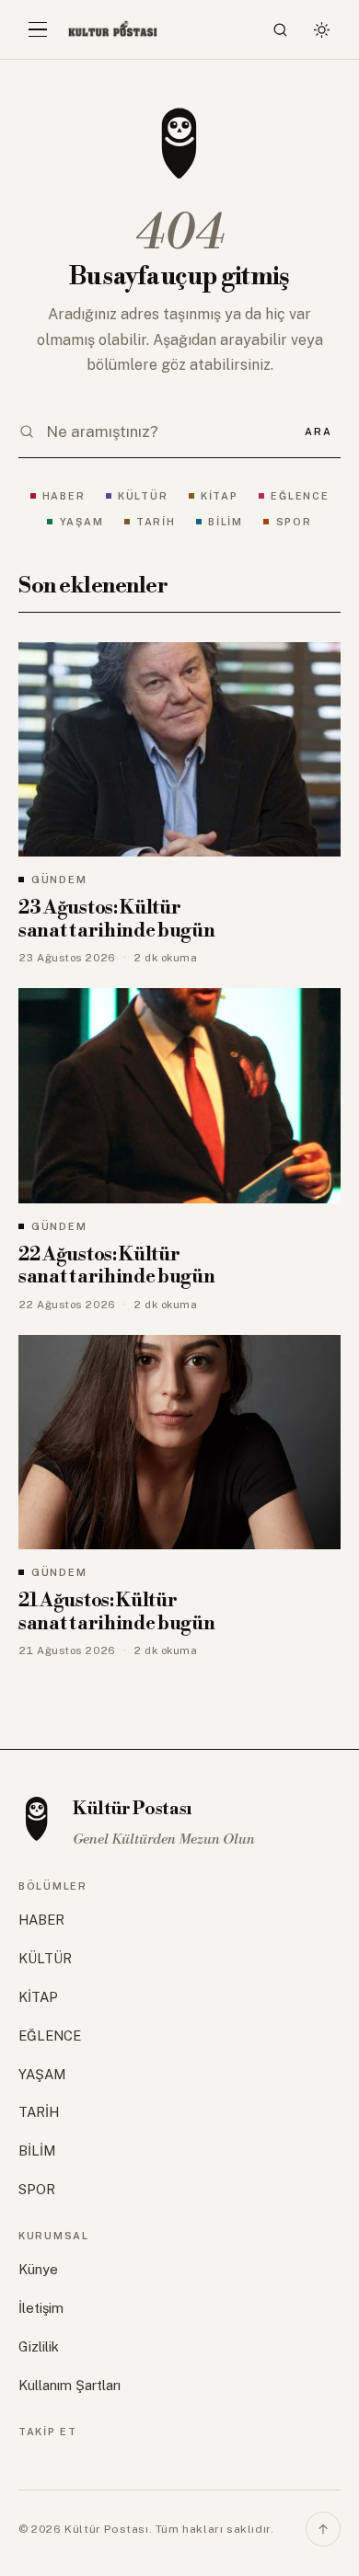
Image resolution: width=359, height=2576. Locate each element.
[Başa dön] (323, 2529)
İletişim (41, 2308)
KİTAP (220, 496)
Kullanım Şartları (69, 2385)
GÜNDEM (59, 880)
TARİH (156, 522)
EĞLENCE (300, 496)
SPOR (294, 522)
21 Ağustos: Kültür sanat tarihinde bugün (117, 1612)
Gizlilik (39, 2346)
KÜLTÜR (143, 496)
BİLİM (226, 522)
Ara (318, 431)
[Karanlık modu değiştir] (321, 29)
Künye (38, 2269)
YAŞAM (81, 522)
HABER (64, 496)
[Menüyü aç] (38, 29)
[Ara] (281, 29)
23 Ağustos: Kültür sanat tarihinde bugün (117, 920)
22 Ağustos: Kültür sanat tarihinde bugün (117, 1266)
